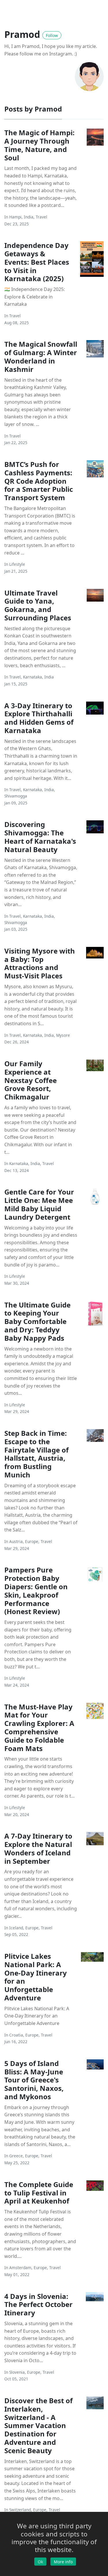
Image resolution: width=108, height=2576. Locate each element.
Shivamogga (16, 796)
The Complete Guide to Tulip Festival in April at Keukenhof (39, 2193)
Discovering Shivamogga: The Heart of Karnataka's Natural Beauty (40, 837)
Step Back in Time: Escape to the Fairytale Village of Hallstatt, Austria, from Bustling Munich (36, 1454)
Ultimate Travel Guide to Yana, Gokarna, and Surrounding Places (38, 605)
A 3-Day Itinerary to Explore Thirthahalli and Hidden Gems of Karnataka (39, 718)
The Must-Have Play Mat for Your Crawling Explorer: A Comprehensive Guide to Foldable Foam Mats (39, 1727)
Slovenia (17, 2372)
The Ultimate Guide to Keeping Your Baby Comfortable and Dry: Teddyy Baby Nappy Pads (37, 1321)
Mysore (63, 1035)
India (29, 217)
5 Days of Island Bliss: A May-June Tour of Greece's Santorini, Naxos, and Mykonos (34, 2080)
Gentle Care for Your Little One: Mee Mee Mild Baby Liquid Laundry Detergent (39, 1204)
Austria (16, 1541)
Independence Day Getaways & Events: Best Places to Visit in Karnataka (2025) (37, 262)
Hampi (15, 217)
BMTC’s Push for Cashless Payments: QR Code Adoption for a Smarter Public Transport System (39, 481)
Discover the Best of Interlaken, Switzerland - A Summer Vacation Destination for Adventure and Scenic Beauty (38, 2425)
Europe (32, 1541)
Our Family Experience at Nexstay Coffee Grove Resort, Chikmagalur (31, 1080)
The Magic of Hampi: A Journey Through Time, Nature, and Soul (39, 145)
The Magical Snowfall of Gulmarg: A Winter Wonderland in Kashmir (41, 356)
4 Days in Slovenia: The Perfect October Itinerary (38, 2305)
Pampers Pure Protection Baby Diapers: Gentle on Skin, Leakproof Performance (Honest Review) (36, 1591)
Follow (52, 35)
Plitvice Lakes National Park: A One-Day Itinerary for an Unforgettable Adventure (36, 1977)
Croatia (16, 2035)
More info (63, 2562)
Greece (16, 2156)
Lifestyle (17, 564)
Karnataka (33, 677)
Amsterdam (20, 2268)
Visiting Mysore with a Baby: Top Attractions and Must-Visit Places (40, 963)
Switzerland (20, 2510)
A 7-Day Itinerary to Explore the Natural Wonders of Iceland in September (38, 1848)
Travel (41, 217)
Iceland (16, 1928)
